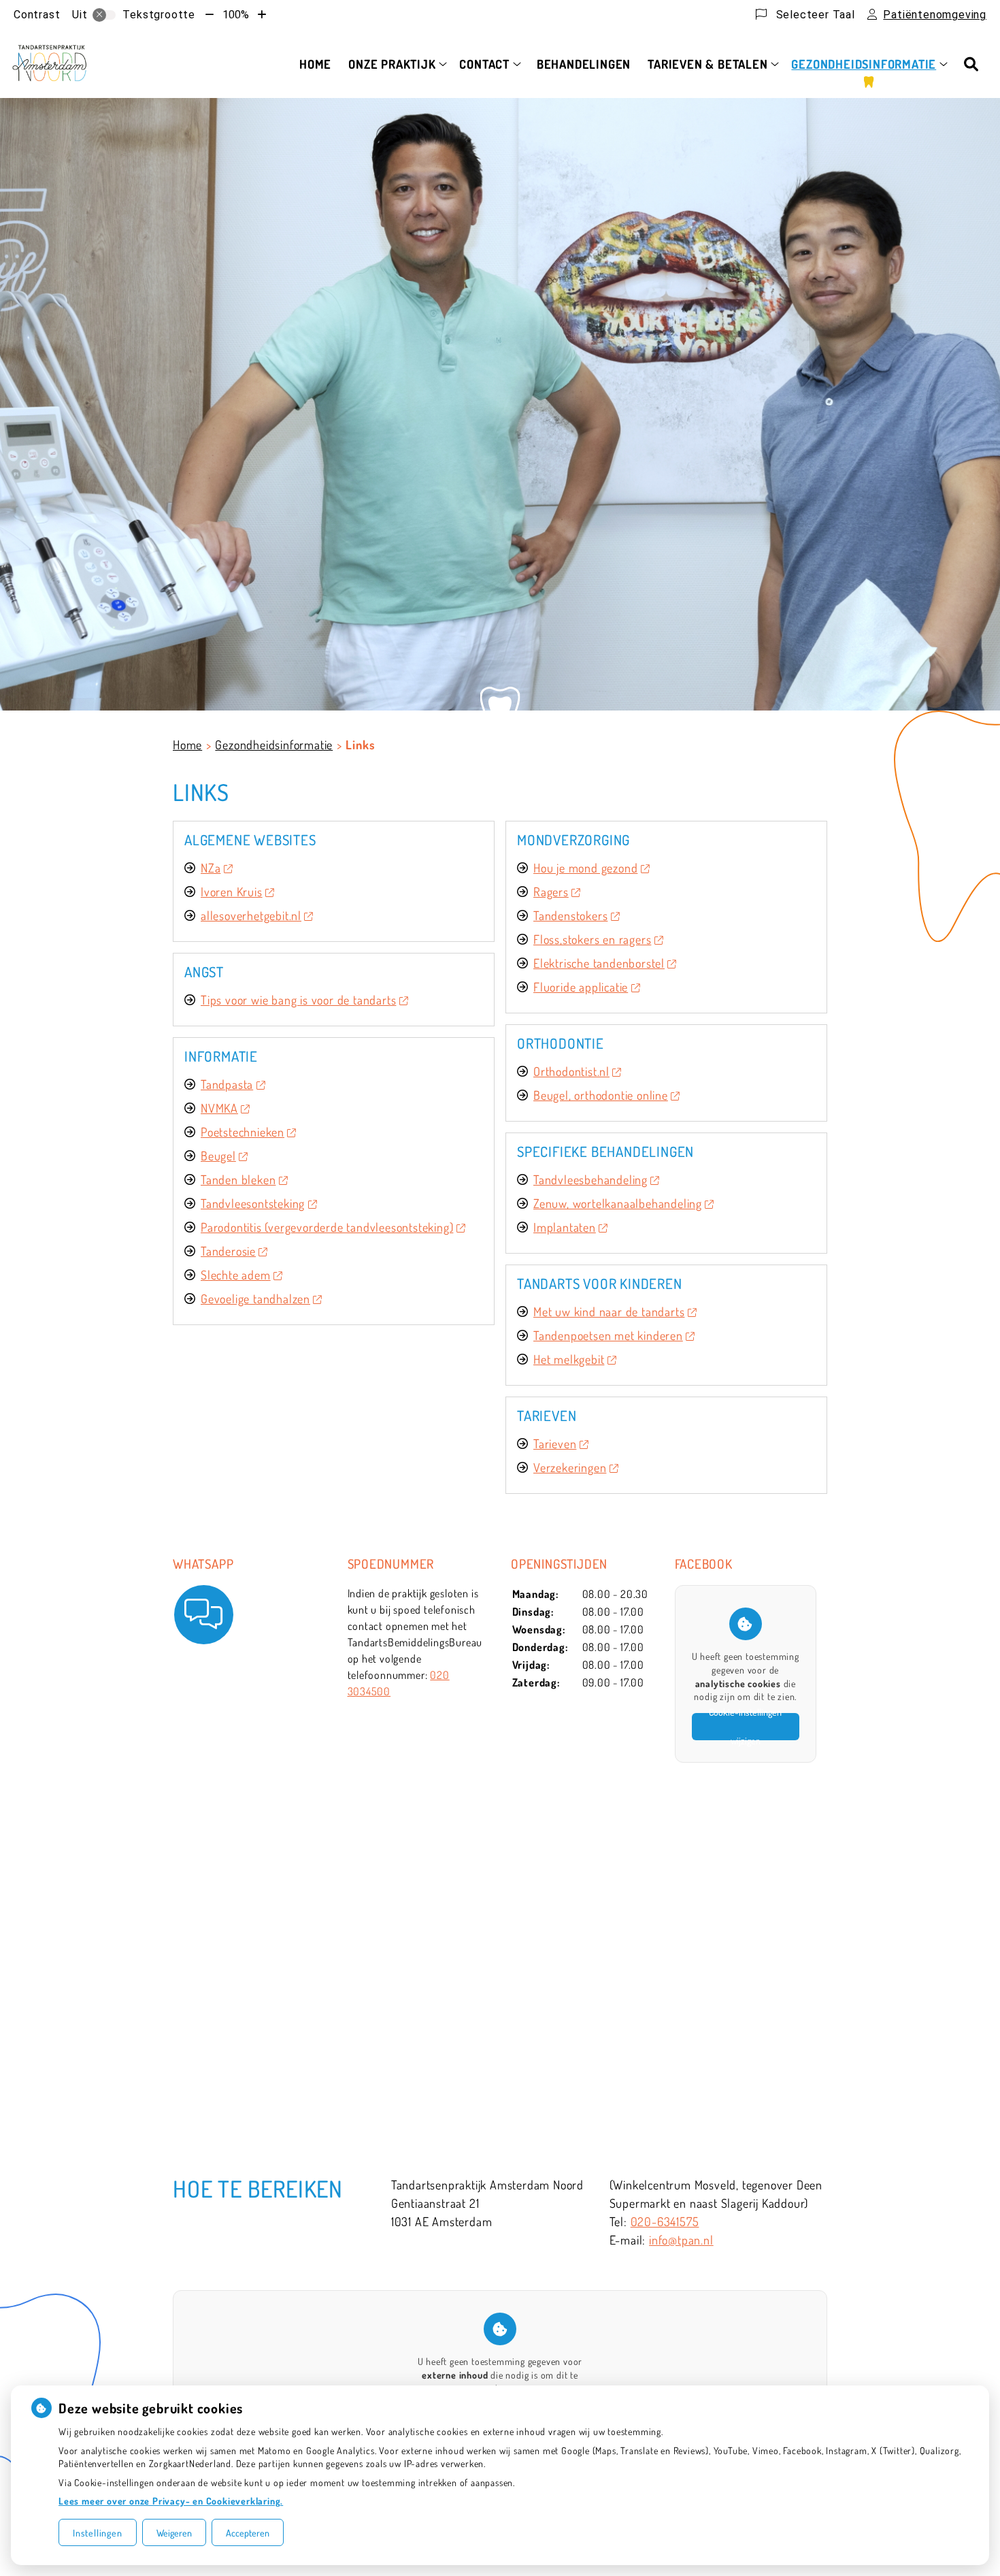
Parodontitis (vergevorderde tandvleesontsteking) (327, 1227)
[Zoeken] (971, 64)
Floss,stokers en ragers (592, 939)
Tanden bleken (238, 1179)
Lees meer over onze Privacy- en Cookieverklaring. (171, 2501)
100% (236, 15)
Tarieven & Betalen (707, 64)
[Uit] (104, 15)
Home (315, 64)
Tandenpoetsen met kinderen (608, 1335)
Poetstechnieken (243, 1132)
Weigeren (174, 2533)
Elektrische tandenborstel (599, 963)
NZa (211, 868)
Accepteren (248, 2533)
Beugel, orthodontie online (601, 1095)
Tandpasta (227, 1084)
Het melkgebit (569, 1359)
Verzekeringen (570, 1467)
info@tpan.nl (681, 2240)
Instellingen (98, 2533)
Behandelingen (584, 64)
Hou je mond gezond (585, 868)
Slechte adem (236, 1275)
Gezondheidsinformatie (864, 64)
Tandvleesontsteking (253, 1203)
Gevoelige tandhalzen (255, 1299)
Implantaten (565, 1227)
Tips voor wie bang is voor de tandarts (298, 1000)
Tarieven (555, 1444)
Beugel (218, 1156)
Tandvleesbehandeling (590, 1179)
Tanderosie (228, 1251)
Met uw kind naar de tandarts (609, 1311)
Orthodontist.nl (571, 1071)
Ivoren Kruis (232, 892)
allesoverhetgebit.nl (251, 915)
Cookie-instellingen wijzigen (745, 1727)
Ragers (551, 892)
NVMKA (219, 1108)
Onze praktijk (392, 64)
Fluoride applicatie (581, 987)
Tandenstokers (570, 915)
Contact (484, 64)
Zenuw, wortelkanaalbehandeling (618, 1203)
